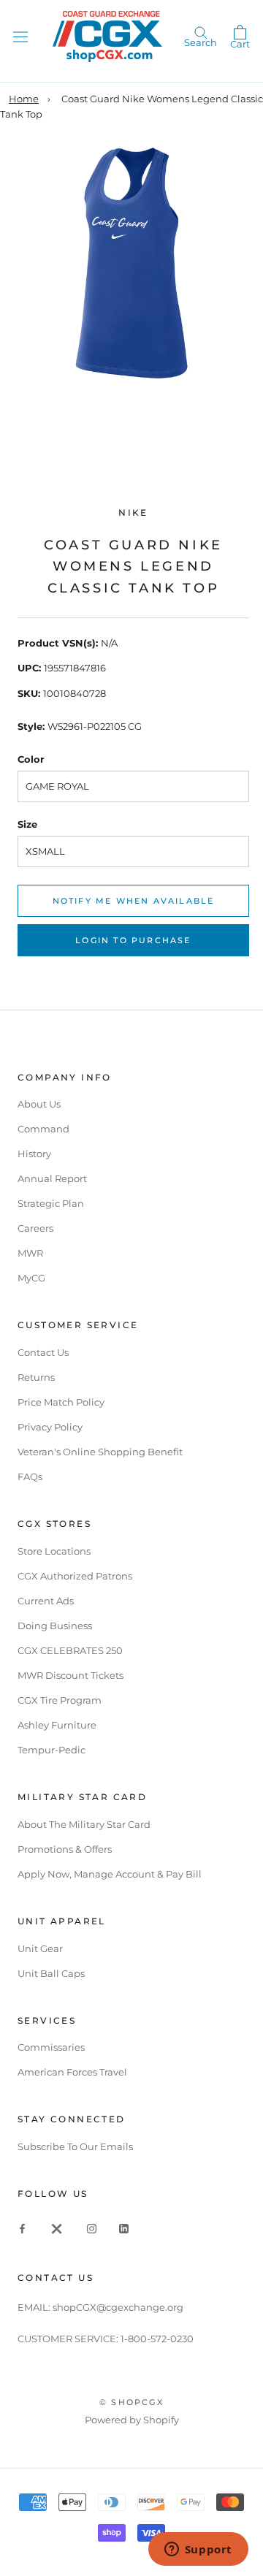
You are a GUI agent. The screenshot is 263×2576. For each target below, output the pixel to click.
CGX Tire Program (60, 1700)
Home (24, 99)
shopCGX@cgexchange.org (118, 2307)
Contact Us (43, 1352)
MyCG (31, 1278)
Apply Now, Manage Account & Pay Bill (110, 1874)
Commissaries (51, 2047)
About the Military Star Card (84, 1824)
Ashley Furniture (57, 1725)
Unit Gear (40, 1948)
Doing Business (55, 1626)
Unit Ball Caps (51, 1973)
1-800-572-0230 (157, 2339)
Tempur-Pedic (52, 1750)
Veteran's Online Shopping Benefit (100, 1452)
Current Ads (46, 1601)
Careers (35, 1228)
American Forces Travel (72, 2072)
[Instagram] (92, 2228)
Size (27, 824)
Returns (36, 1377)
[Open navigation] (20, 36)
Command (43, 1129)
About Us (39, 1104)
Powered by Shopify (132, 2420)
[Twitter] (57, 2228)
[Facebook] (22, 2228)
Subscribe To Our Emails (75, 2146)
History (34, 1154)
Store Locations (54, 1551)
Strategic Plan (51, 1203)
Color (31, 759)
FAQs (30, 1476)
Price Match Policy (61, 1402)
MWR (30, 1253)
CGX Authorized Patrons (75, 1576)
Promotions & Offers (65, 1849)
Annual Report (52, 1178)
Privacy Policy (50, 1427)
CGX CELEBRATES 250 (70, 1650)
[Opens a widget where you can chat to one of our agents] (198, 2550)
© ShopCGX (131, 2402)
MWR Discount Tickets (70, 1675)
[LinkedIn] (124, 2228)
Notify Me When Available (134, 901)
